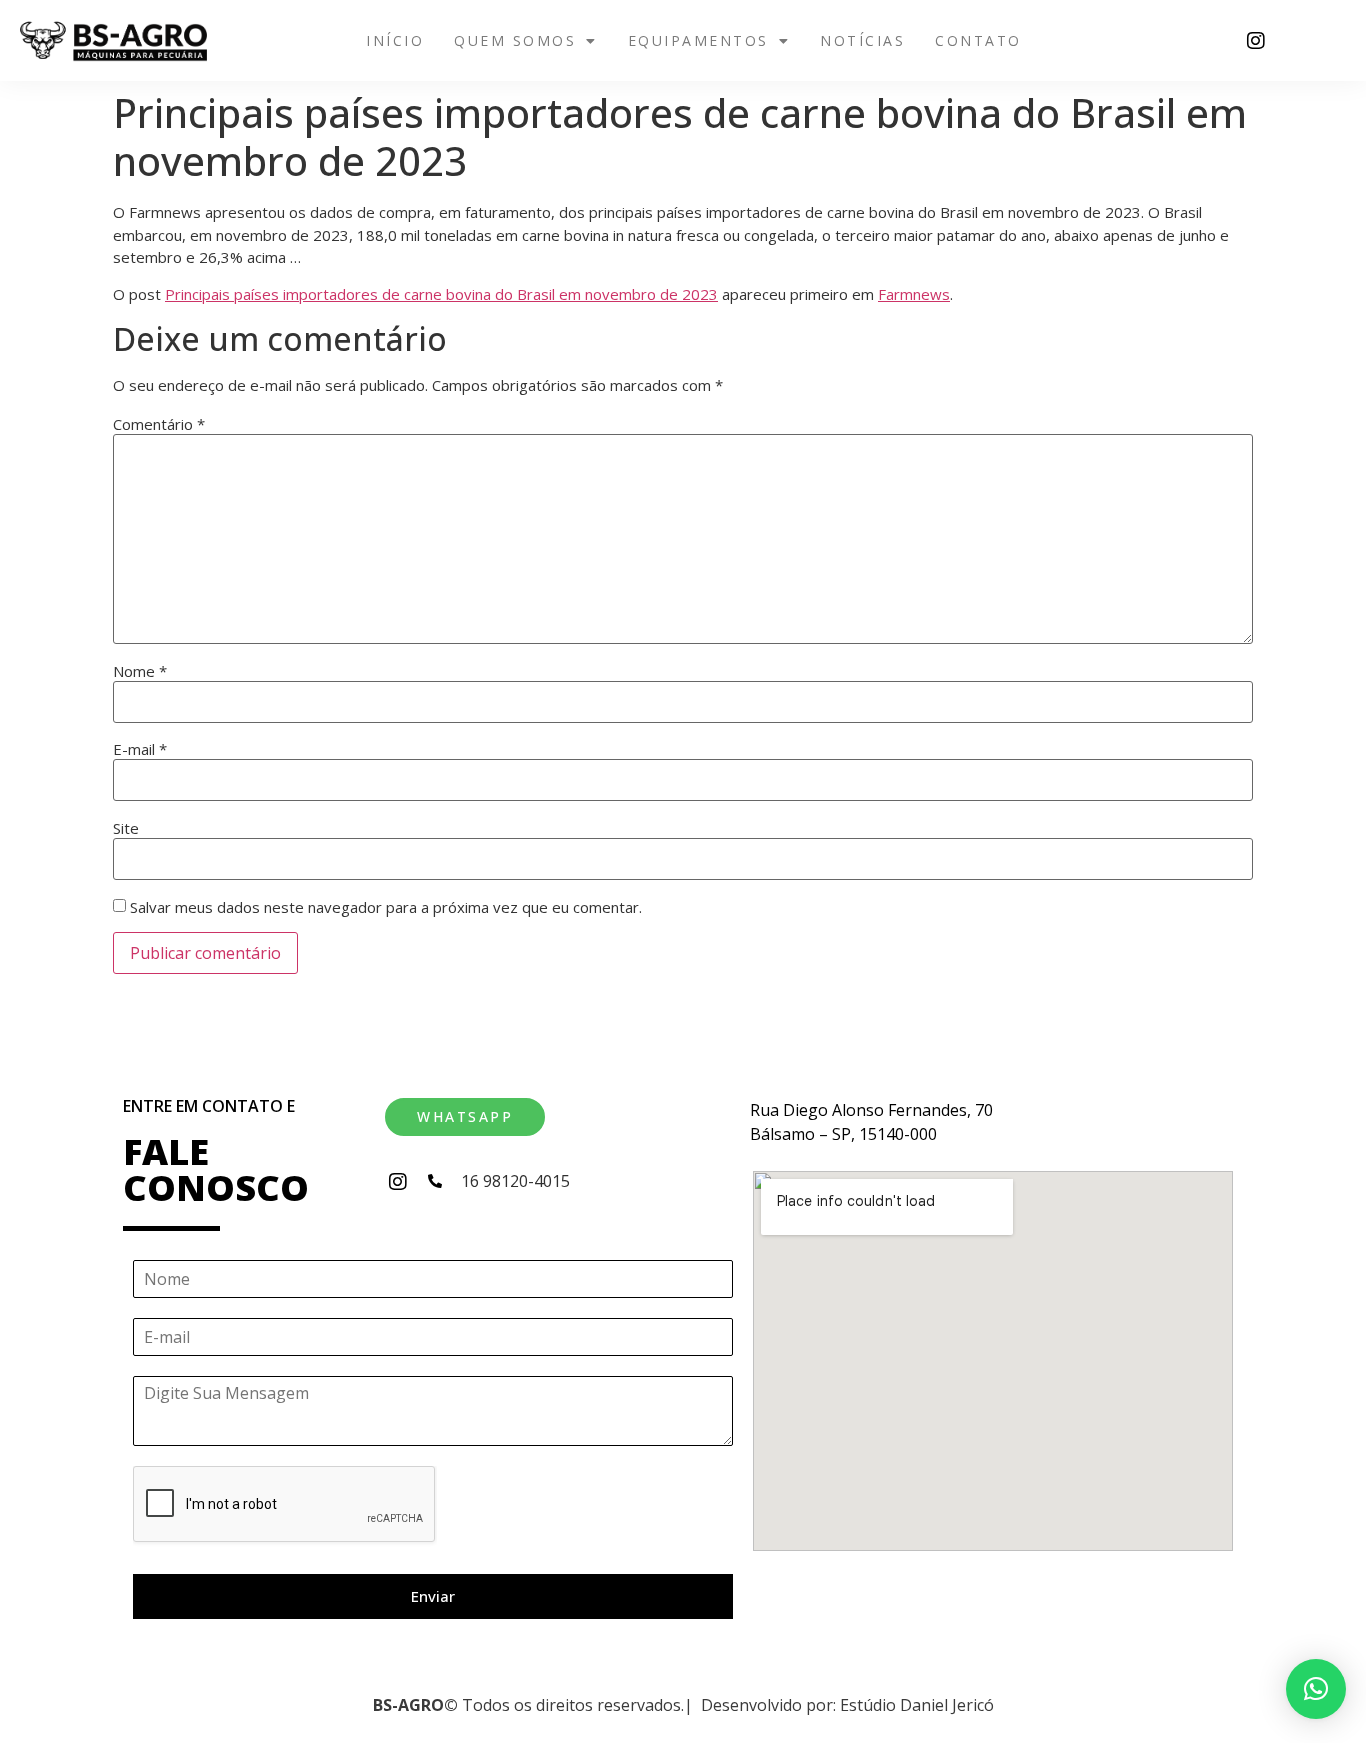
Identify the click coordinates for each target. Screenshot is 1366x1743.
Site (126, 828)
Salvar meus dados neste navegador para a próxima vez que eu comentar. (386, 907)
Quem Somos (515, 40)
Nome (140, 671)
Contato (978, 40)
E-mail (140, 749)
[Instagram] (1256, 41)
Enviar (433, 1596)
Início (395, 40)
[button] (526, 41)
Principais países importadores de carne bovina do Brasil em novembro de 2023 (441, 294)
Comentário (159, 424)
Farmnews (914, 294)
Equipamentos (698, 40)
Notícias (862, 40)
